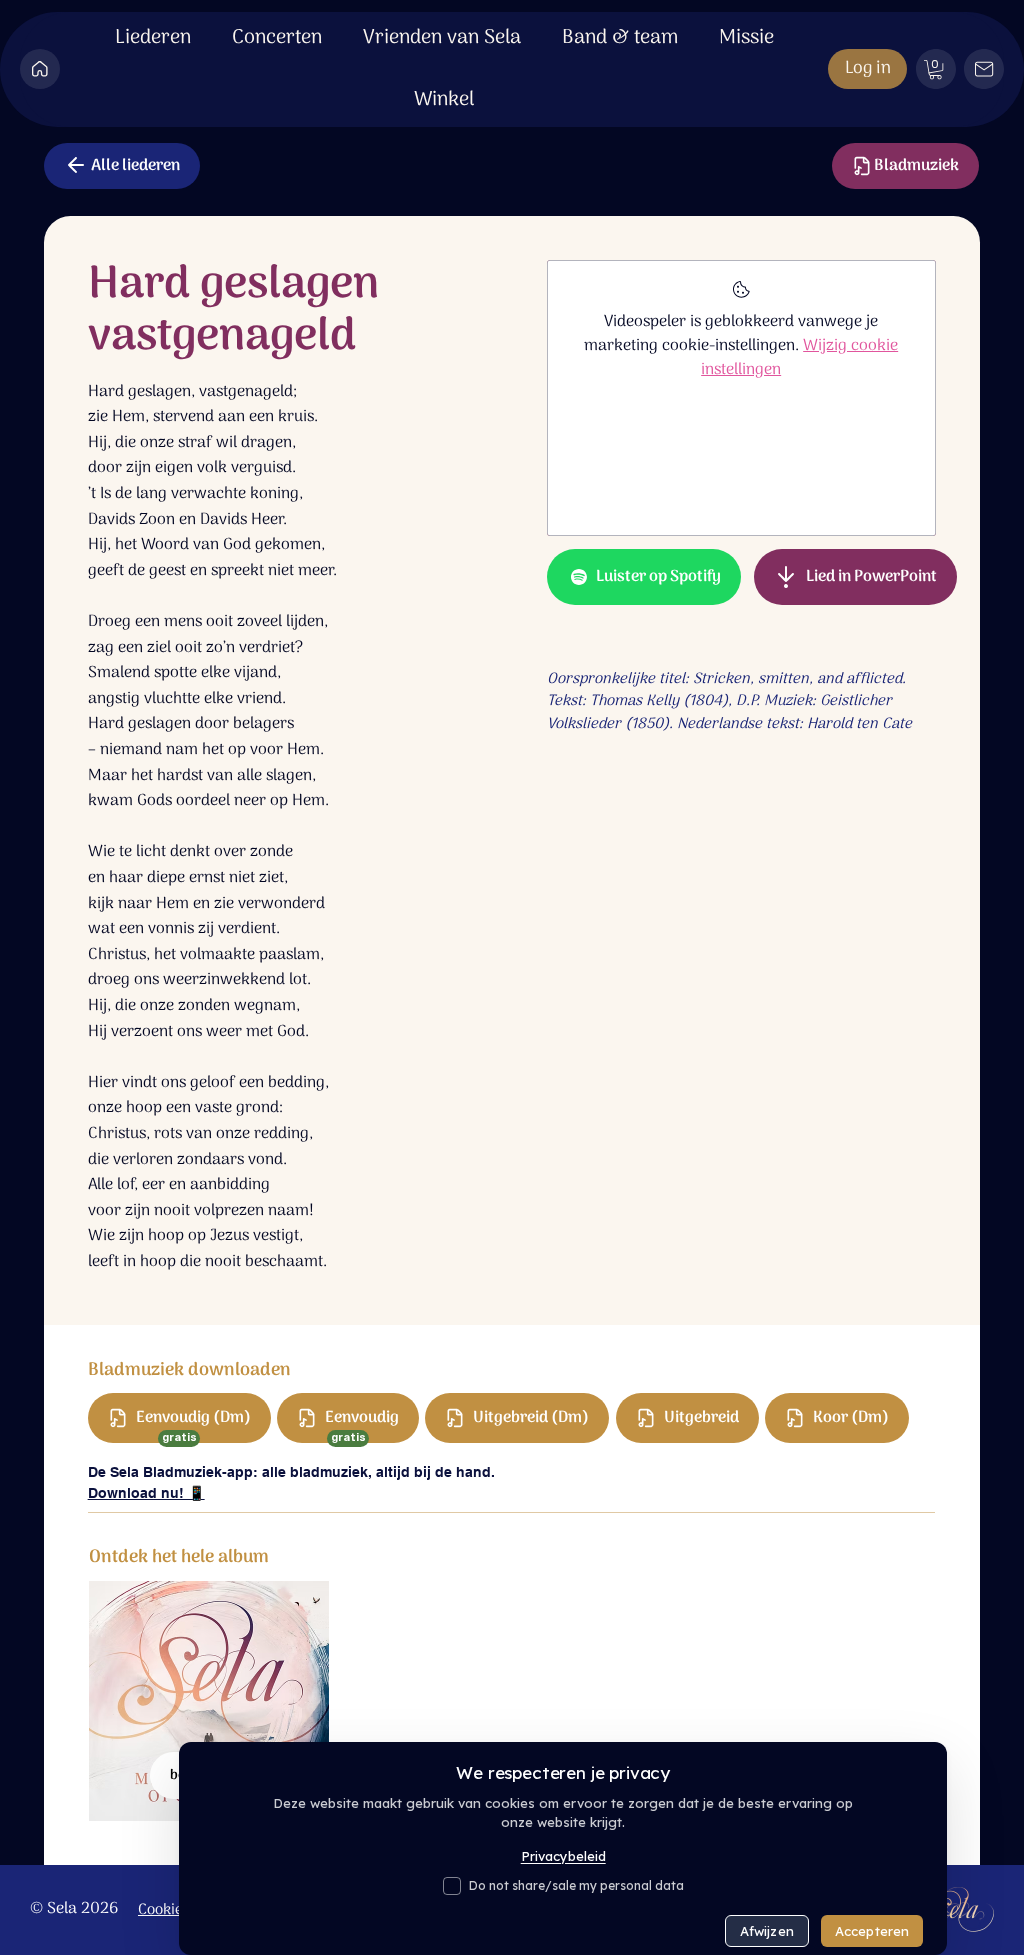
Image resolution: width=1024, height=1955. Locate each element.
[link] (935, 69)
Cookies (164, 1910)
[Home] (40, 69)
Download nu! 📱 (146, 1493)
